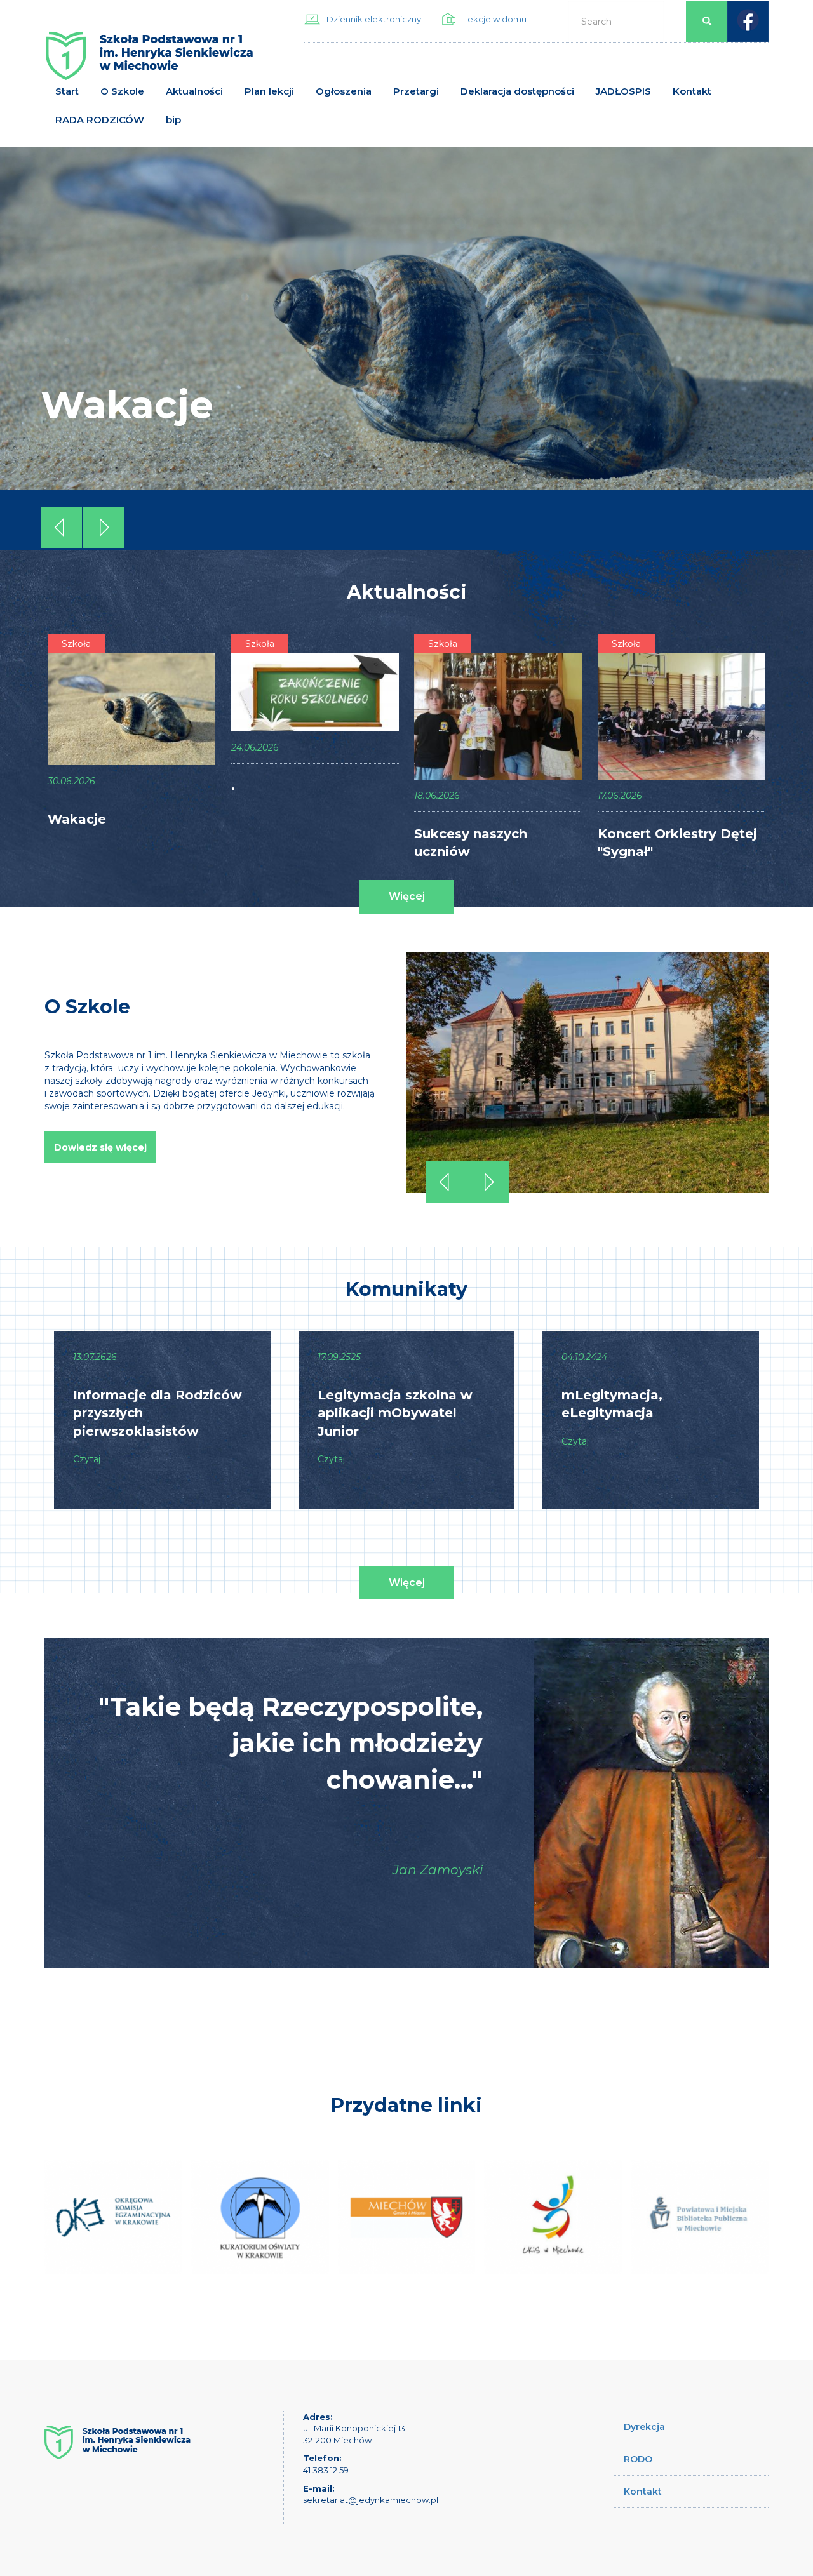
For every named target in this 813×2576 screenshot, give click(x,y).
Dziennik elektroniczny (374, 19)
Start (67, 91)
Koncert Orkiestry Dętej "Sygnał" (677, 843)
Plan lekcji (269, 91)
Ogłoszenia (344, 91)
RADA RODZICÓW (100, 120)
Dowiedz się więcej (100, 1147)
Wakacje (127, 405)
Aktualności (194, 91)
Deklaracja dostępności (517, 91)
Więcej (407, 896)
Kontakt (692, 91)
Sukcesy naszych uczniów (471, 843)
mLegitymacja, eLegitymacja (612, 1404)
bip (173, 120)
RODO (638, 2459)
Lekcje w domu (495, 19)
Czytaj (87, 1459)
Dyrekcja (644, 2427)
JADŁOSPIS (623, 91)
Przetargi (416, 91)
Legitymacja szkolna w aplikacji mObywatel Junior (395, 1413)
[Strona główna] (149, 61)
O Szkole (122, 91)
